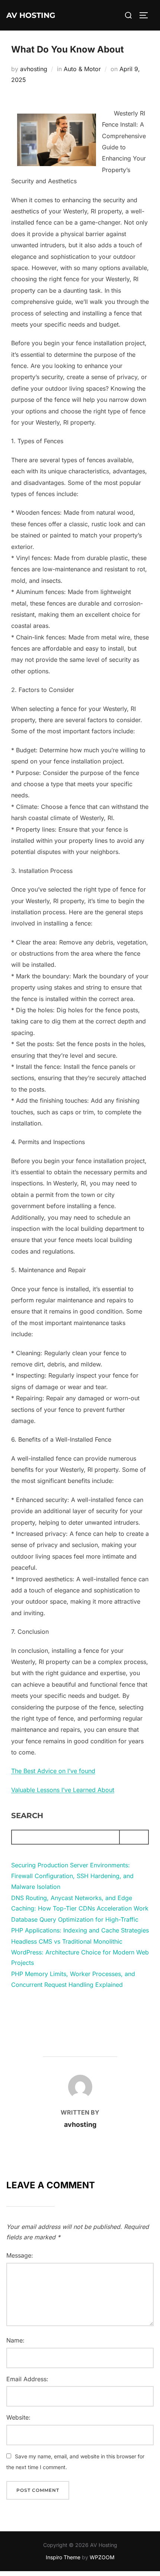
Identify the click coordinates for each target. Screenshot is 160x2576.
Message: (20, 2255)
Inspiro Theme (63, 2557)
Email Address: (27, 2379)
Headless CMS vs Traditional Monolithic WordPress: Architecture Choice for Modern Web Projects (80, 1952)
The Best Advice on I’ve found (53, 1771)
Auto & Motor (82, 69)
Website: (18, 2417)
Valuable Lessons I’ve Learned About (63, 1790)
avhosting (34, 69)
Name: (15, 2340)
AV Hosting (31, 15)
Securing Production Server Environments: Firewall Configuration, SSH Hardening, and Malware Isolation (72, 1876)
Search (27, 1816)
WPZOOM (102, 2557)
